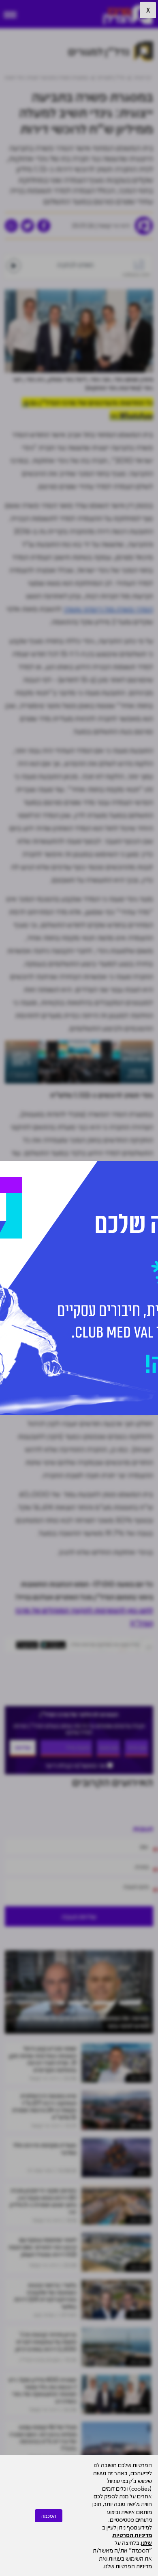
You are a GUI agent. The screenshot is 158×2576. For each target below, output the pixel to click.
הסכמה (49, 2516)
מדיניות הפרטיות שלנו (132, 2539)
